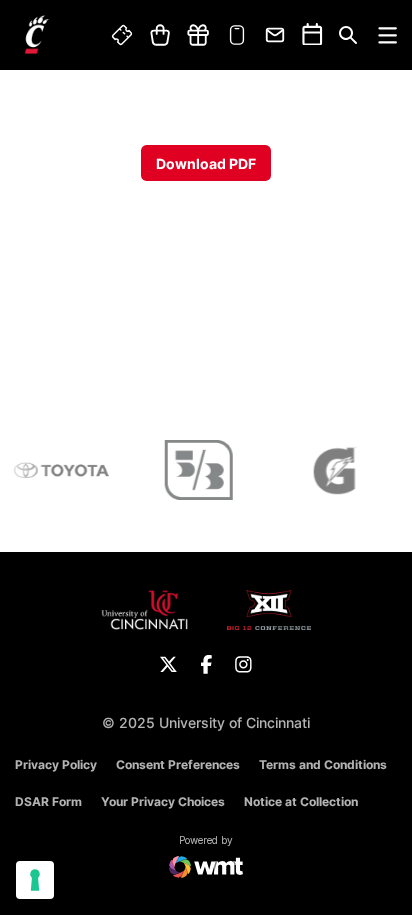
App (237, 35)
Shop (159, 35)
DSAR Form (48, 801)
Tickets (123, 35)
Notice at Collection (301, 801)
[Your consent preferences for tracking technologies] (35, 880)
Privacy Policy (56, 764)
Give (198, 35)
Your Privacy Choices (163, 801)
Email (276, 35)
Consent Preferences (178, 764)
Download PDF (206, 163)
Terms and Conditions (323, 764)
